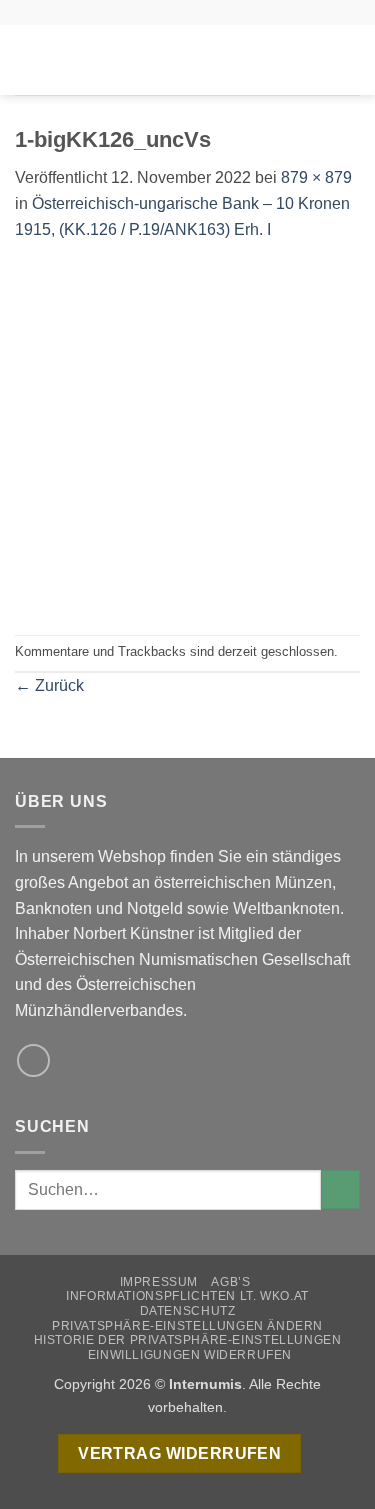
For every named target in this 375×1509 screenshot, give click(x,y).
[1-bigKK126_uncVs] (187, 437)
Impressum (159, 1282)
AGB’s (230, 1282)
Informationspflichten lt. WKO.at (187, 1296)
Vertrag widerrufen (179, 1453)
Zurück (49, 685)
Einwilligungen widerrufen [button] (190, 1355)
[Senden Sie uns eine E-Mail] (33, 1060)
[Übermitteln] (340, 1189)
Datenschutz (188, 1311)
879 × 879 (316, 177)
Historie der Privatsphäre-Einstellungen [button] (188, 1340)
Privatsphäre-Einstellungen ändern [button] (187, 1326)
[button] (27, 59)
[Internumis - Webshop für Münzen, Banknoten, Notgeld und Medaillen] (188, 60)
